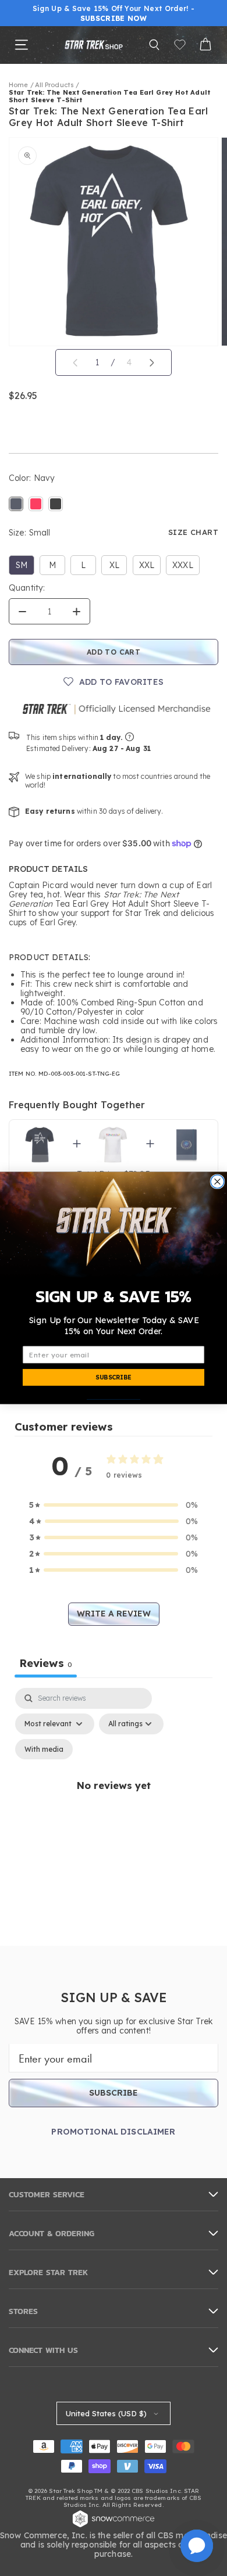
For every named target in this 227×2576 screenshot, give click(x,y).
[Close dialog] (217, 1182)
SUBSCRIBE (114, 1377)
